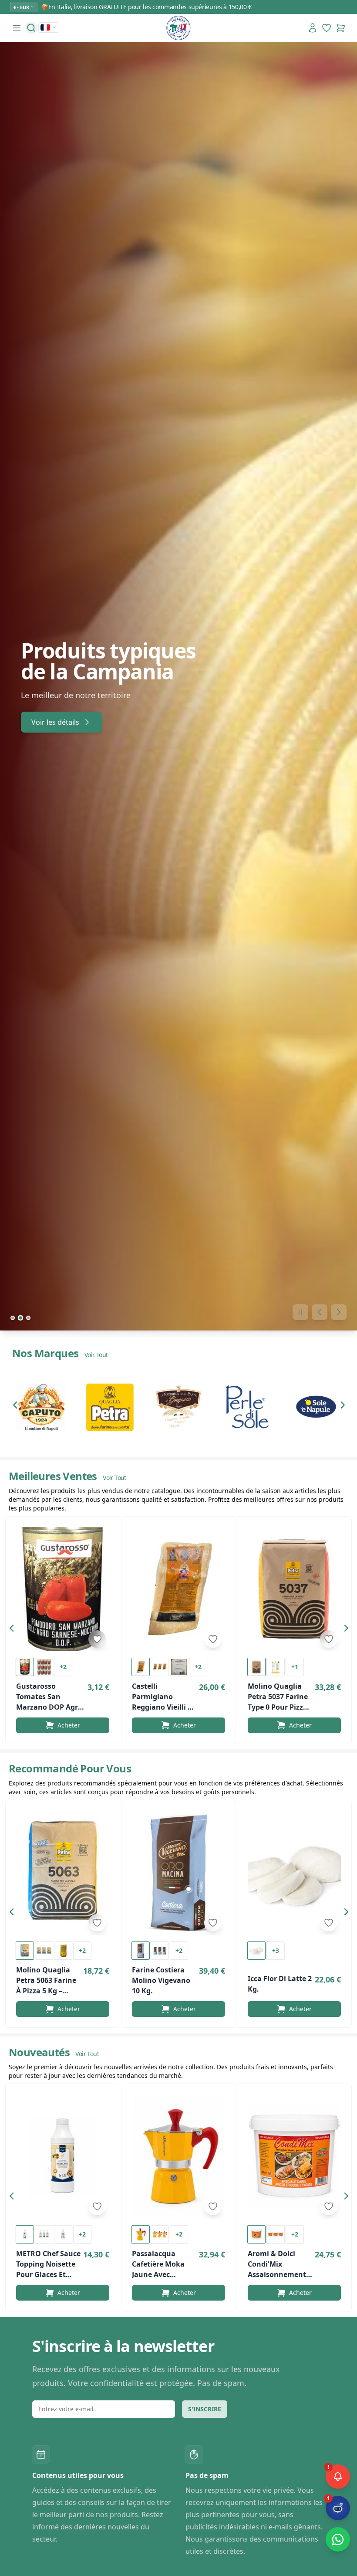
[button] (17, 1407)
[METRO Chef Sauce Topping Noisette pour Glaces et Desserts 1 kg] (63, 2157)
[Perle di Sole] (247, 1407)
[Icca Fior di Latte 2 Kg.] (294, 1873)
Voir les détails (55, 722)
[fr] (49, 27)
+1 (295, 1667)
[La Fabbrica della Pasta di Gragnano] (178, 1407)
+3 (276, 1950)
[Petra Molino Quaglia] (110, 1407)
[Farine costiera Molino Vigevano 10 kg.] (178, 1873)
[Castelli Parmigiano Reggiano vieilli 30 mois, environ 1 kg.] (178, 1589)
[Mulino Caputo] (41, 1407)
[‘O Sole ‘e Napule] (316, 1407)
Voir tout (96, 1355)
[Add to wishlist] (97, 1639)
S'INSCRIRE (205, 2409)
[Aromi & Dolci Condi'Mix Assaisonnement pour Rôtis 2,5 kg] (294, 2157)
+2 (63, 1667)
